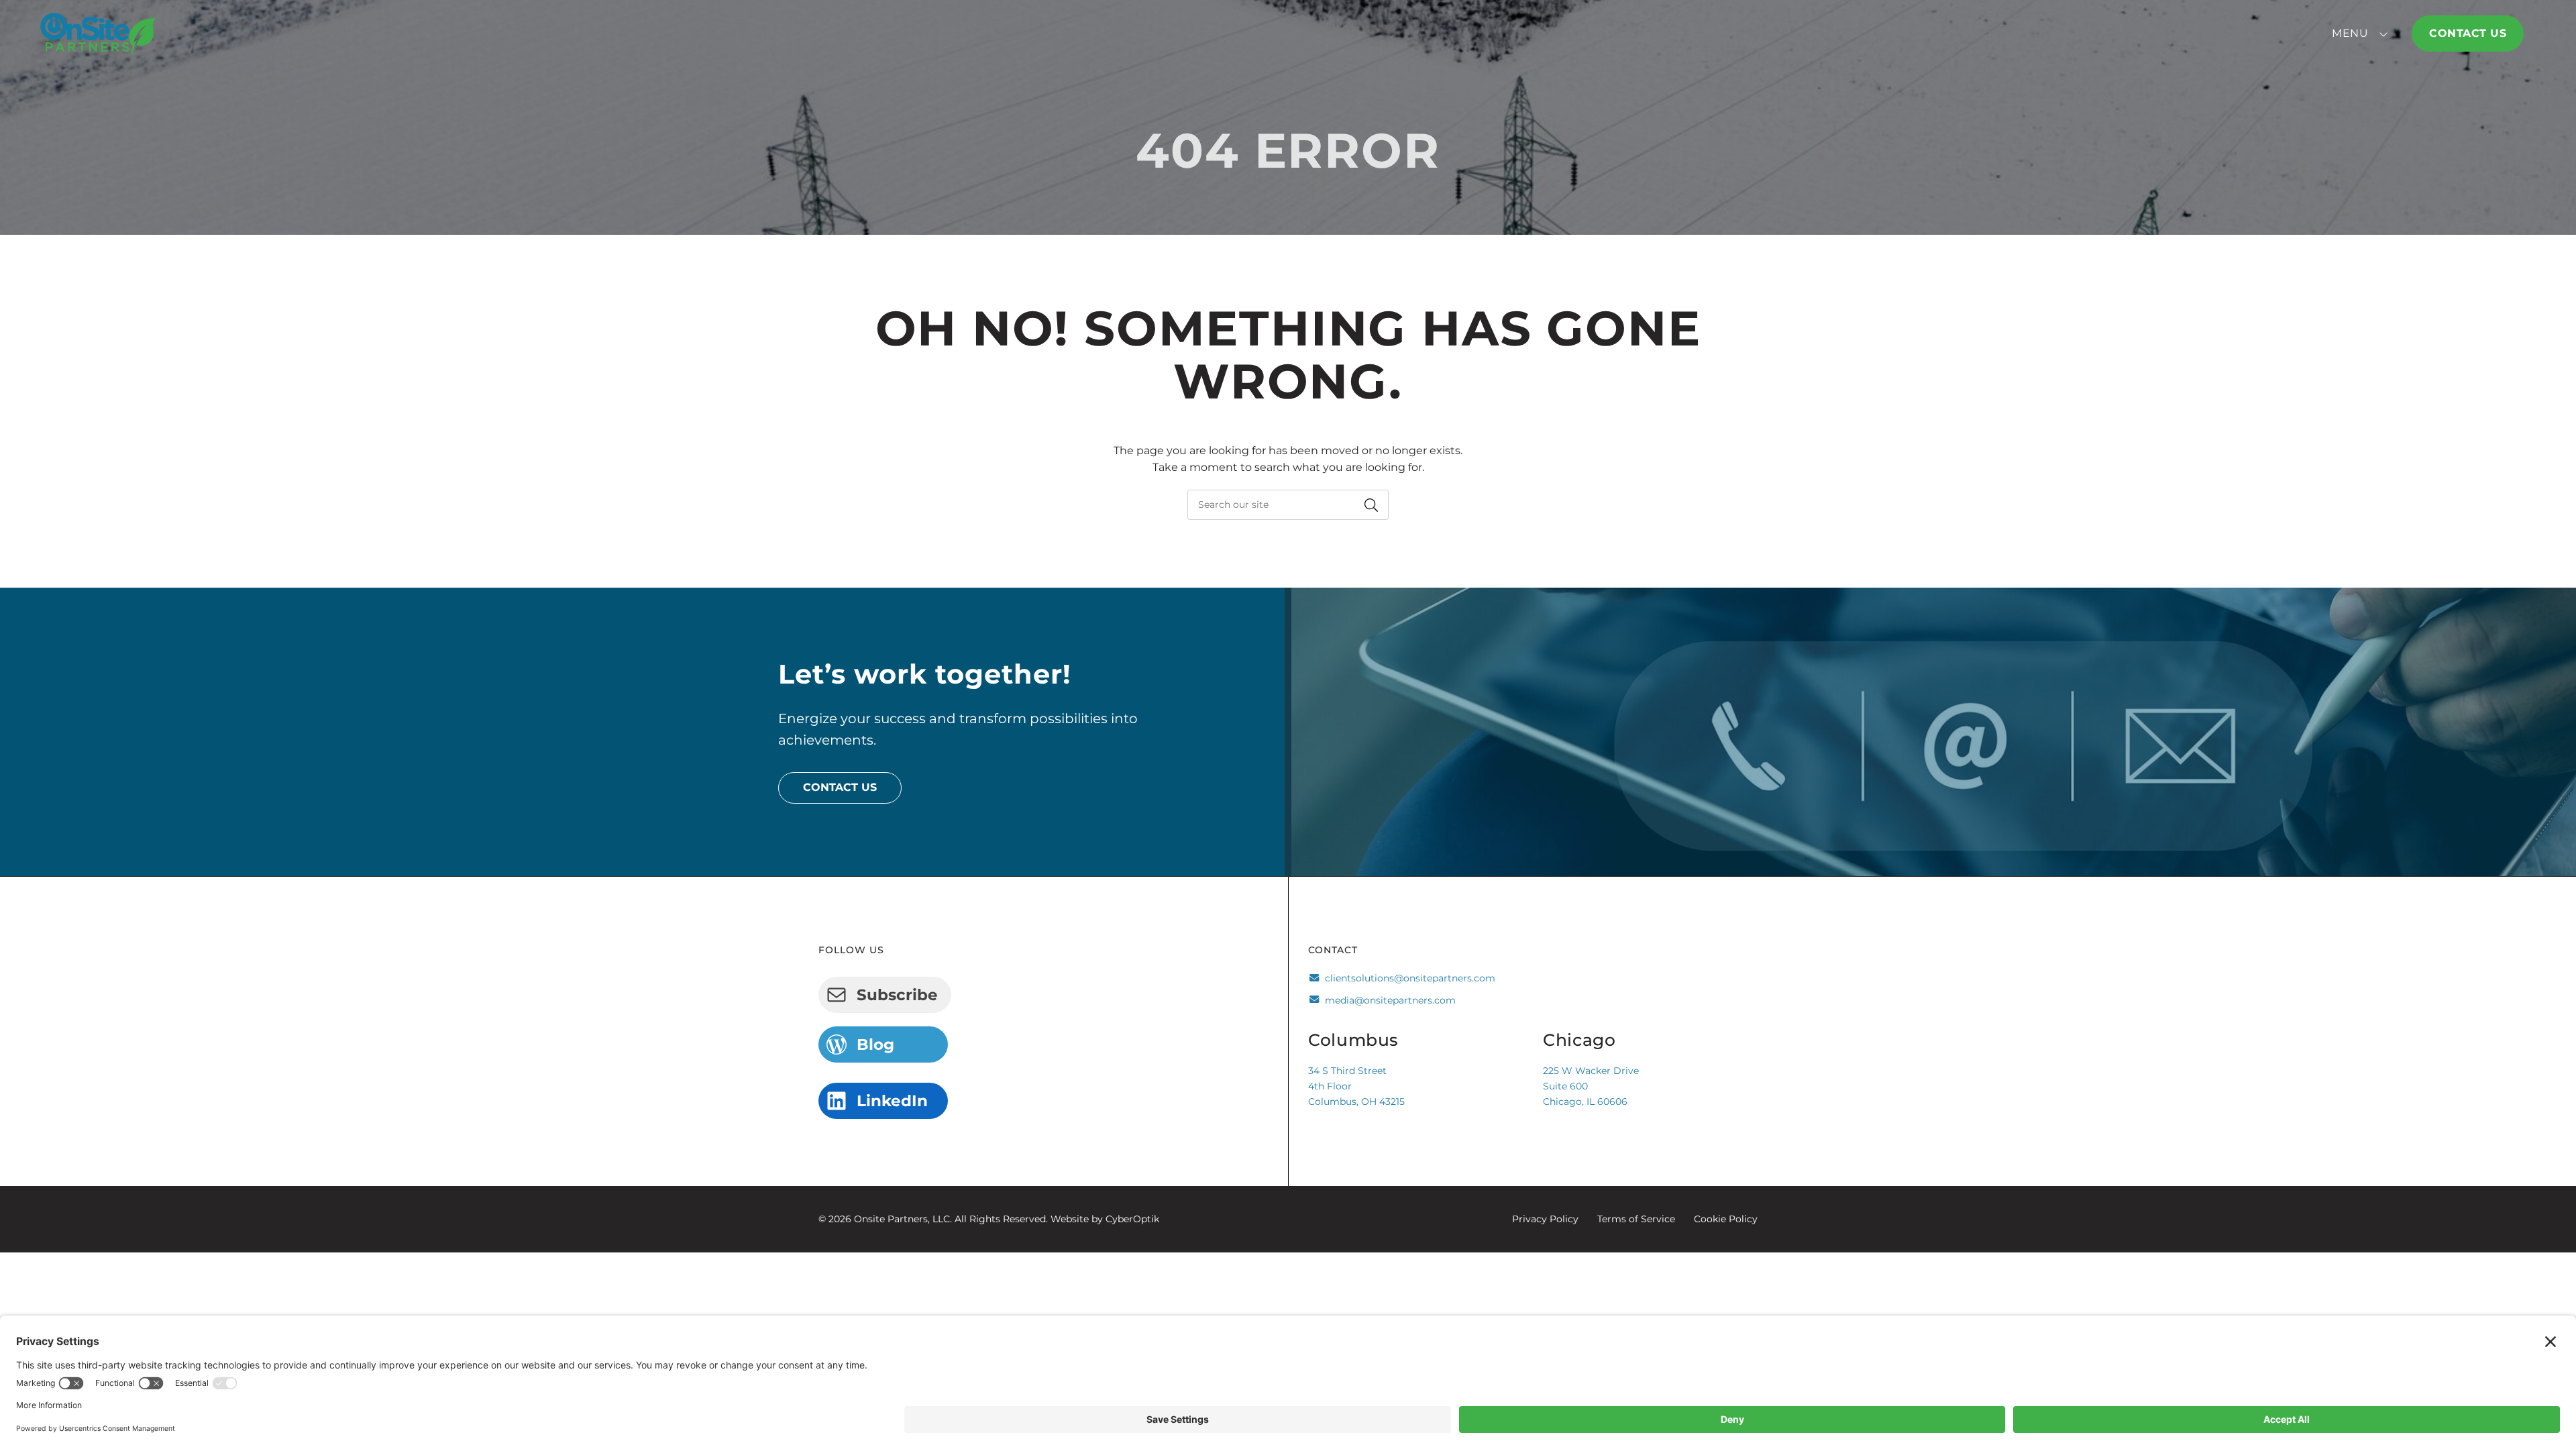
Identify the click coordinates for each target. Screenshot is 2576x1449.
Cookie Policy (1726, 1219)
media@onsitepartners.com (1390, 1000)
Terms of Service (1636, 1219)
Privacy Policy (1545, 1219)
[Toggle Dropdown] (2386, 34)
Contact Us (2468, 33)
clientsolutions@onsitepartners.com (1410, 978)
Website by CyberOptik (1105, 1219)
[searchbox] (1288, 505)
